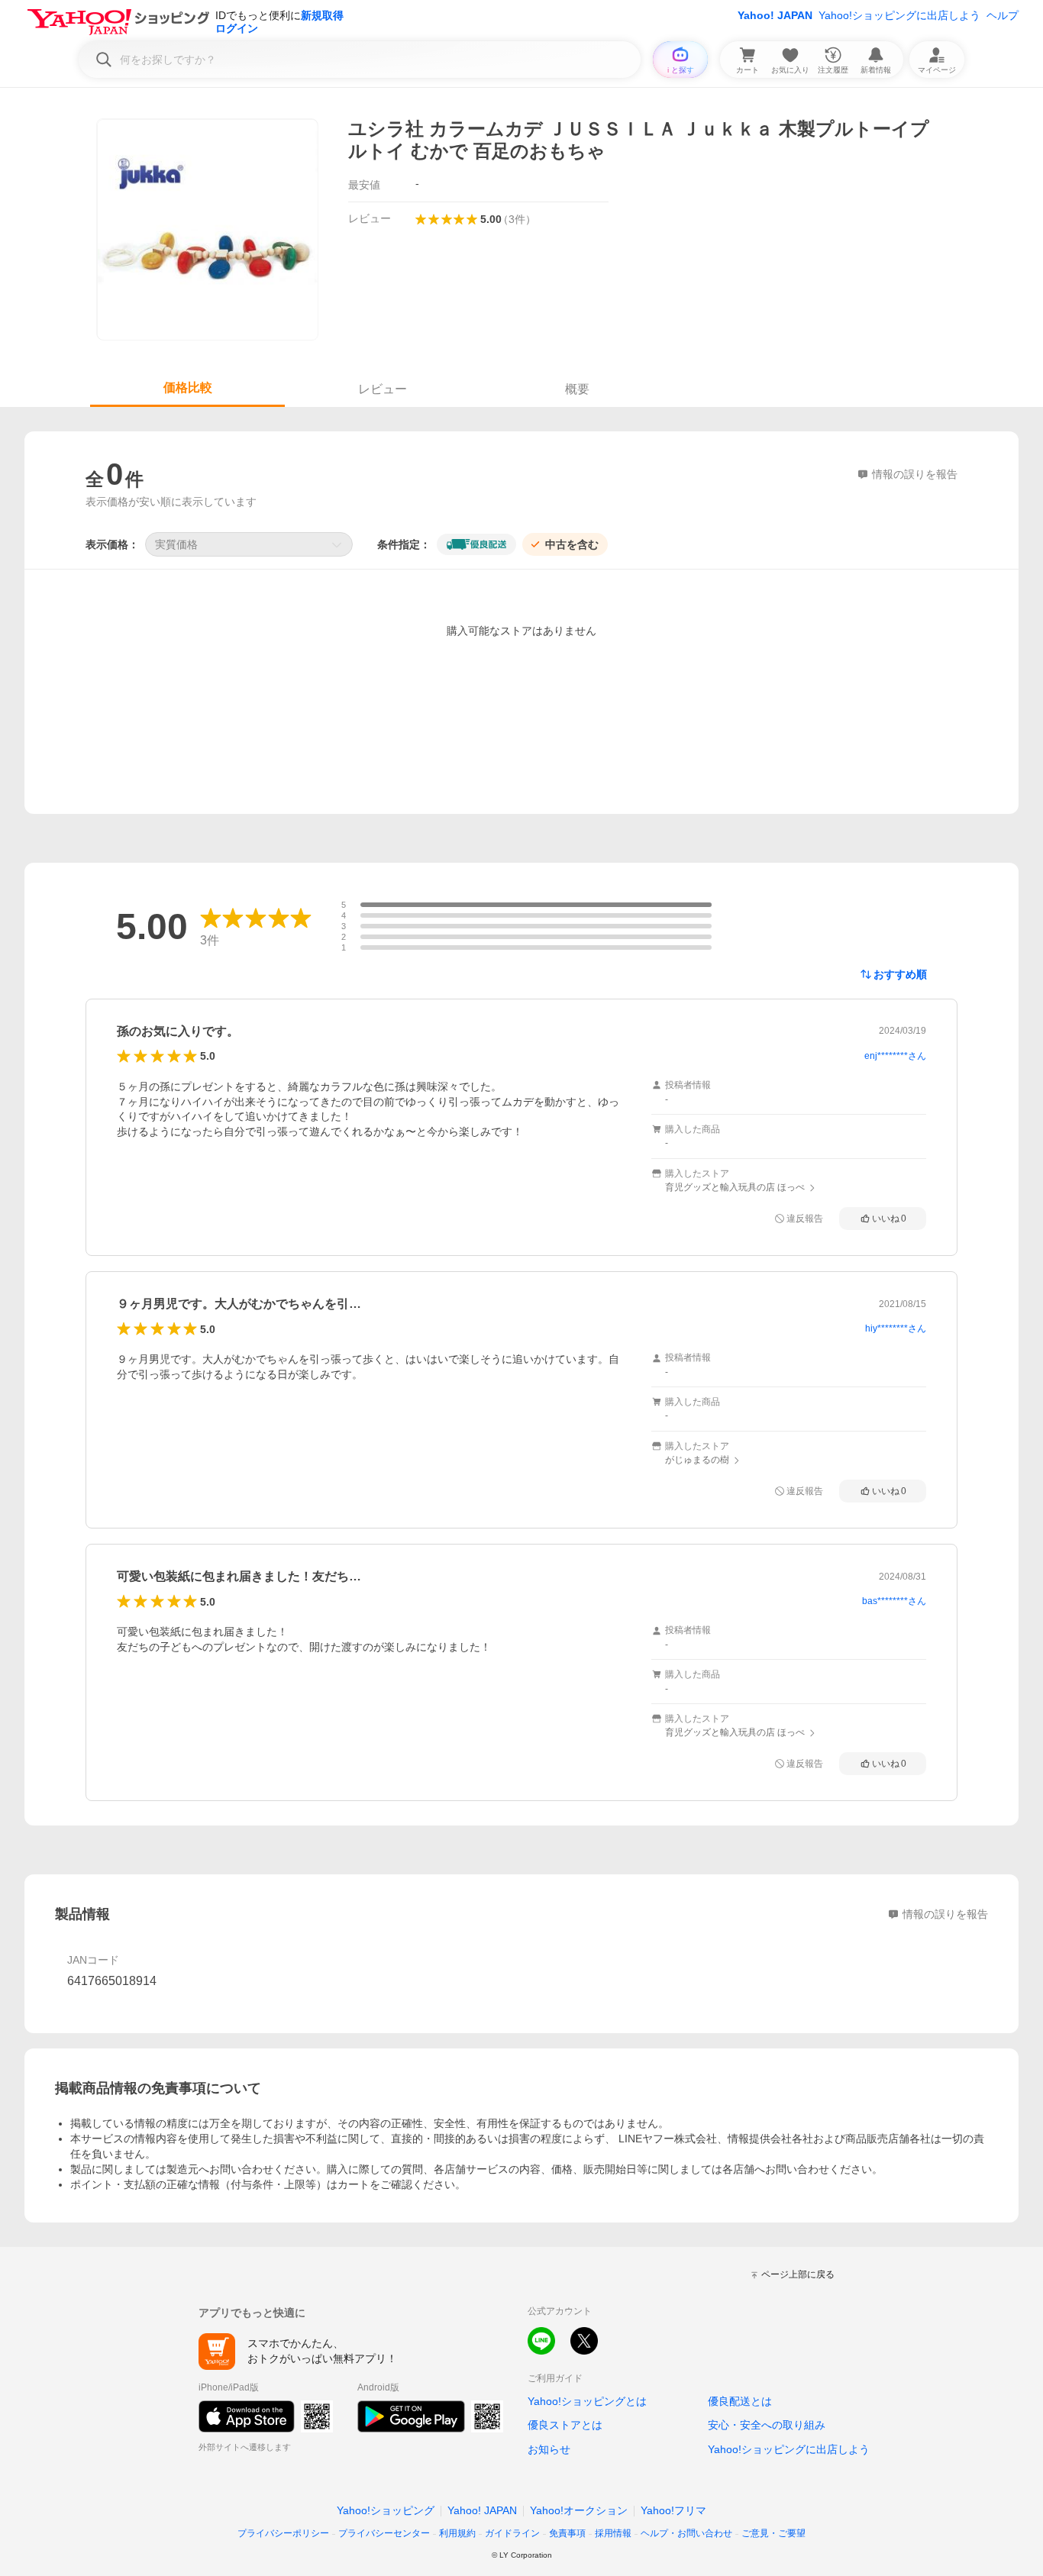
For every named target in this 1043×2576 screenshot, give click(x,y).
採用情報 (613, 2533)
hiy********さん (896, 1328)
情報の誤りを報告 (945, 1914)
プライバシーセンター (384, 2533)
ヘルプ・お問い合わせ (686, 2533)
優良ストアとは (565, 2425)
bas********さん (894, 1601)
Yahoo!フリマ (673, 2510)
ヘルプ (1003, 15)
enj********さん (895, 1056)
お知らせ (549, 2449)
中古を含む (572, 544)
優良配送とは (740, 2401)
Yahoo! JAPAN (775, 15)
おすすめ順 (900, 974)
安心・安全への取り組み (767, 2425)
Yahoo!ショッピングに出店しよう (899, 15)
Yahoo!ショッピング (386, 2510)
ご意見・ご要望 (773, 2533)
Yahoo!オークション (579, 2510)
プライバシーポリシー (283, 2533)
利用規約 (457, 2533)
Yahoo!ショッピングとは (587, 2401)
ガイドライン (512, 2533)
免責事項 (567, 2533)
